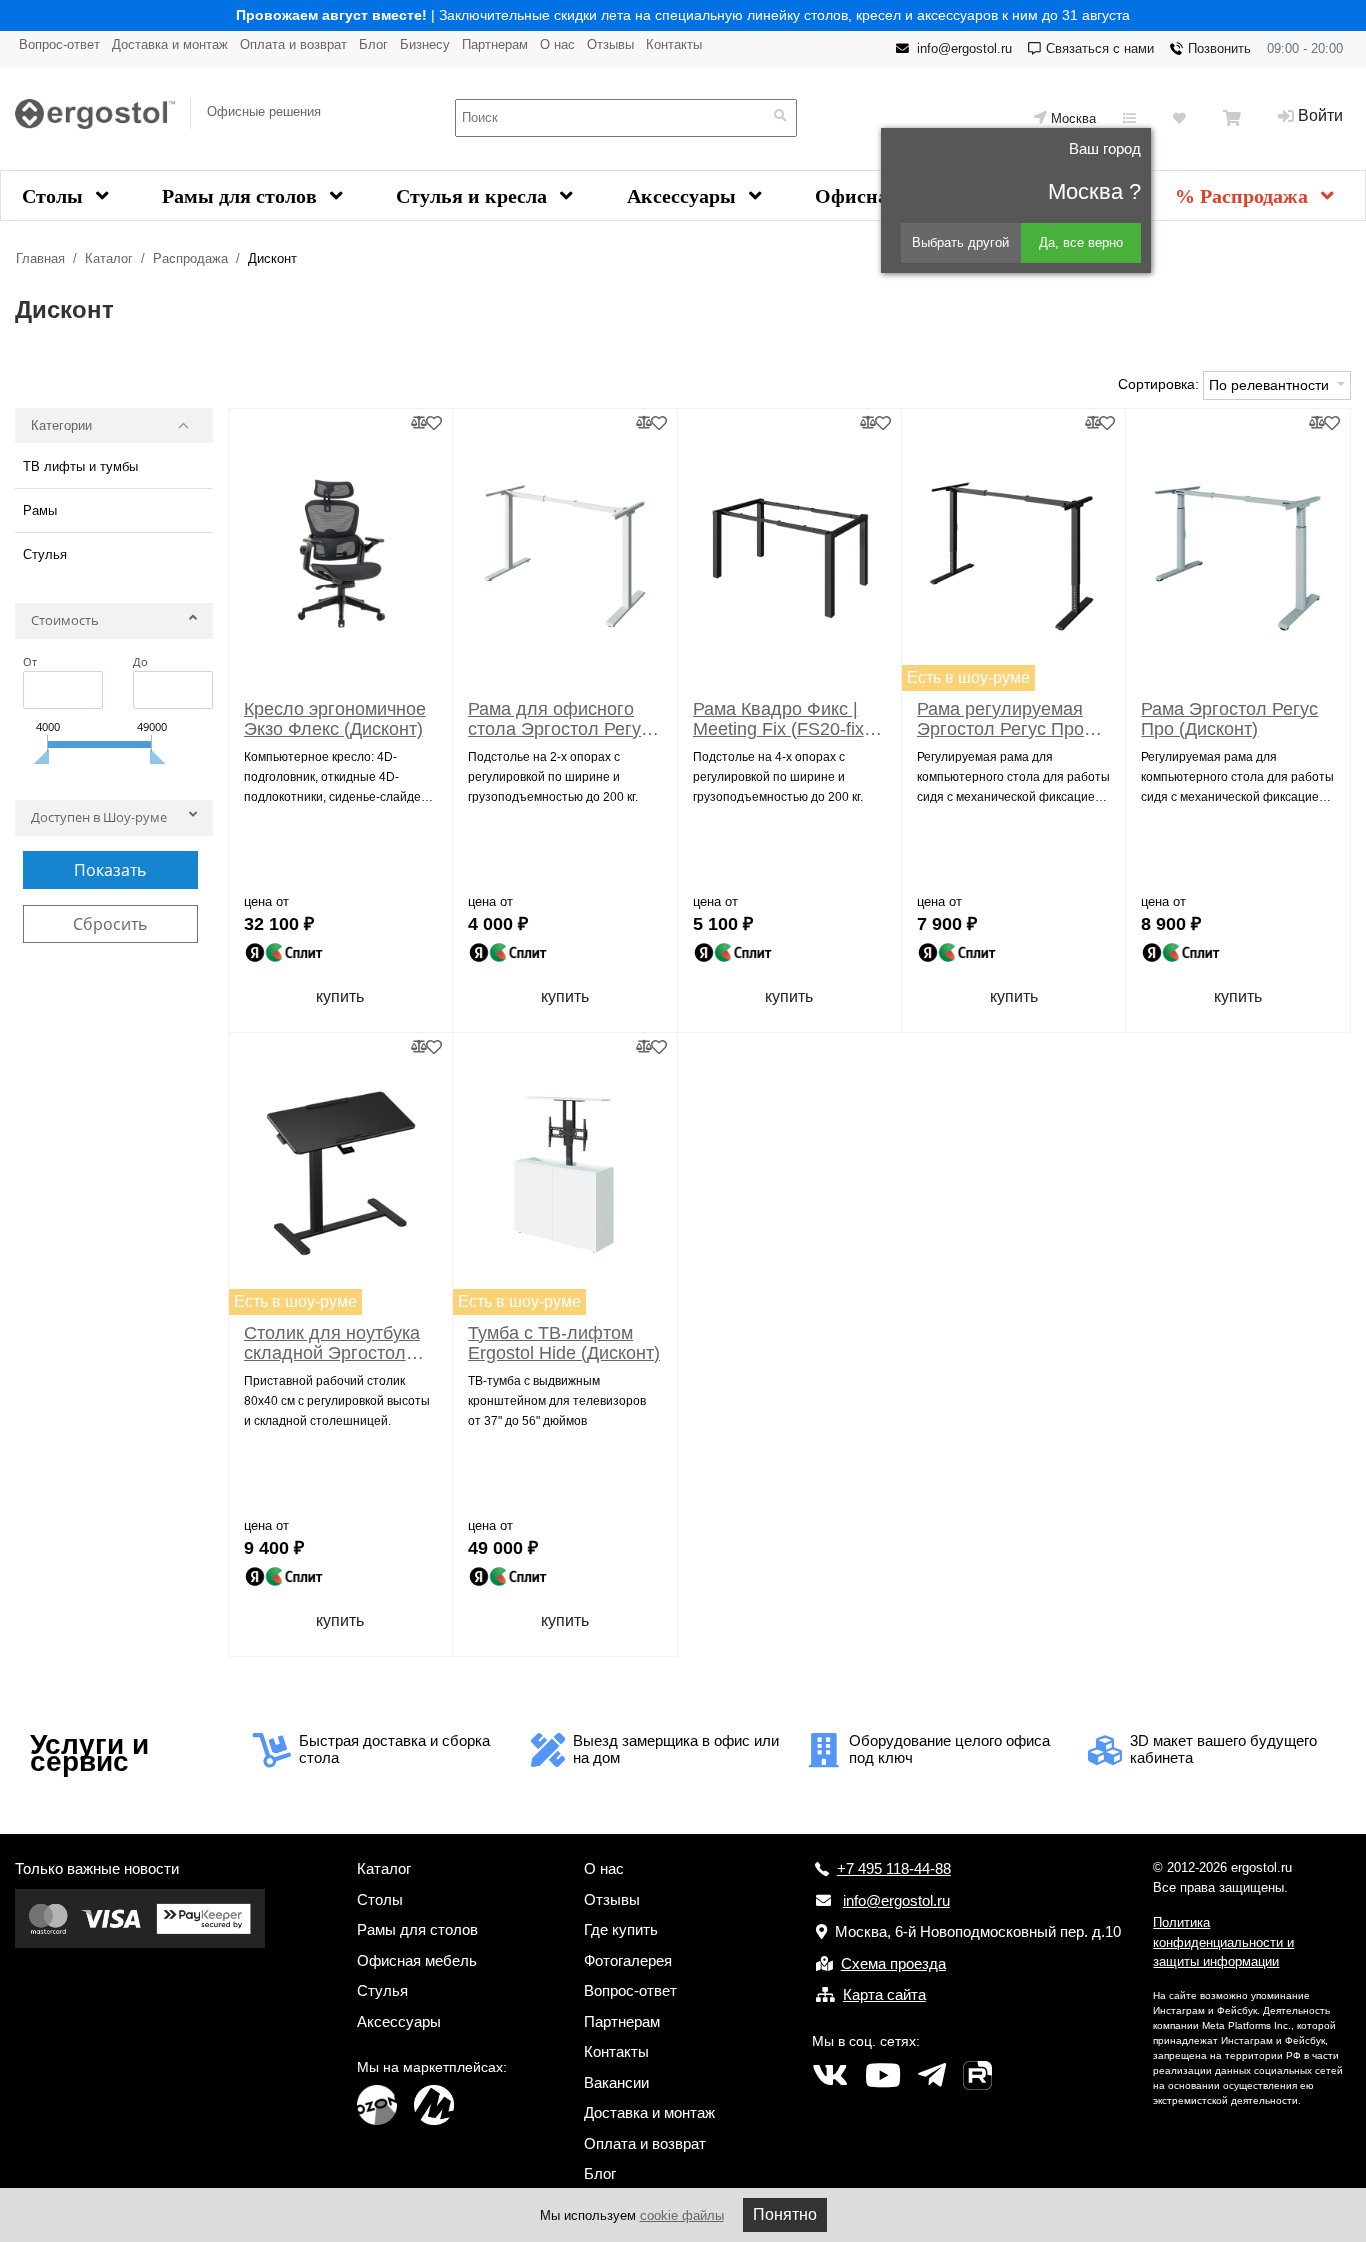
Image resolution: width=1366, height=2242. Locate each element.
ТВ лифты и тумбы (80, 466)
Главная (40, 258)
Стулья (45, 554)
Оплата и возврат (293, 44)
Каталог (109, 258)
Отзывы (610, 44)
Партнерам (495, 44)
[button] (114, 625)
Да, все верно (1081, 242)
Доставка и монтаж (170, 44)
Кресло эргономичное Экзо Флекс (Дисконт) (335, 719)
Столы (55, 196)
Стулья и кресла (474, 196)
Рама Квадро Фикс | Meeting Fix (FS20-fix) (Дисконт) (781, 719)
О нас (557, 44)
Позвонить (1219, 48)
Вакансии (616, 2082)
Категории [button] (61, 425)
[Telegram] (932, 2076)
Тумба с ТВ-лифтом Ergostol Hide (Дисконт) (564, 1343)
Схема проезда (893, 1963)
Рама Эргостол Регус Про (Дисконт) (1229, 719)
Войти (1320, 115)
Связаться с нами (1100, 48)
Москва (1073, 118)
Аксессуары (684, 196)
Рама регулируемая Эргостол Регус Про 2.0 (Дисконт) (1000, 719)
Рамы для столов (242, 196)
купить (340, 996)
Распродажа (190, 258)
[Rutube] (977, 2076)
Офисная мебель (417, 1960)
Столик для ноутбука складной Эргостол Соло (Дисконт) (332, 1343)
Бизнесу (425, 44)
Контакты (674, 44)
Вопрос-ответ (59, 44)
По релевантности (1271, 385)
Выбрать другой (960, 242)
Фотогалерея (628, 1960)
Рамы (40, 510)
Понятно (785, 2214)
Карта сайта (884, 1994)
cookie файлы (682, 2215)
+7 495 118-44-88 (894, 1868)
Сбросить (110, 924)
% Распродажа (1244, 196)
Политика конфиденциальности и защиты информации (1223, 1942)
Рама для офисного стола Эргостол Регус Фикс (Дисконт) (559, 719)
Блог (373, 44)
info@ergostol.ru (964, 48)
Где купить (621, 1929)
